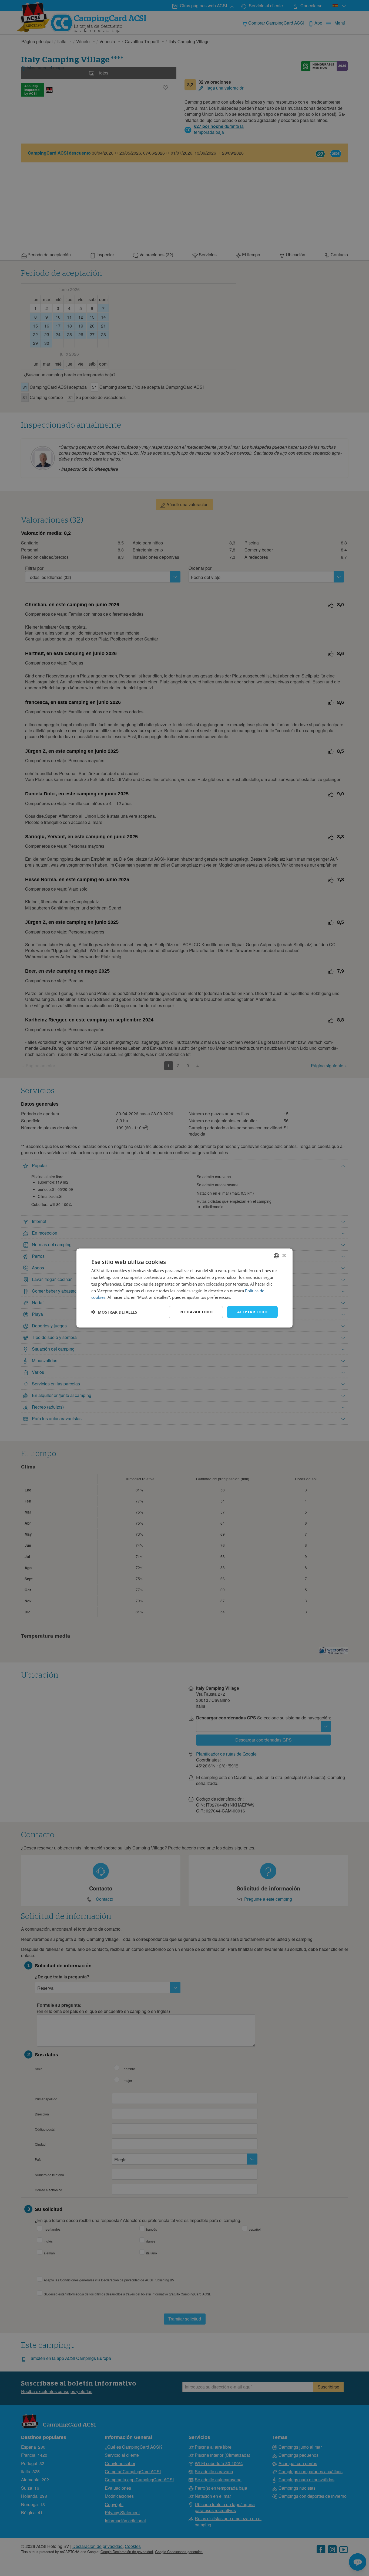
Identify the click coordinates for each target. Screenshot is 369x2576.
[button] (114, 1312)
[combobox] (276, 1256)
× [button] (284, 1255)
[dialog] (185, 1288)
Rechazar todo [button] (196, 1312)
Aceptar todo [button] (252, 1312)
